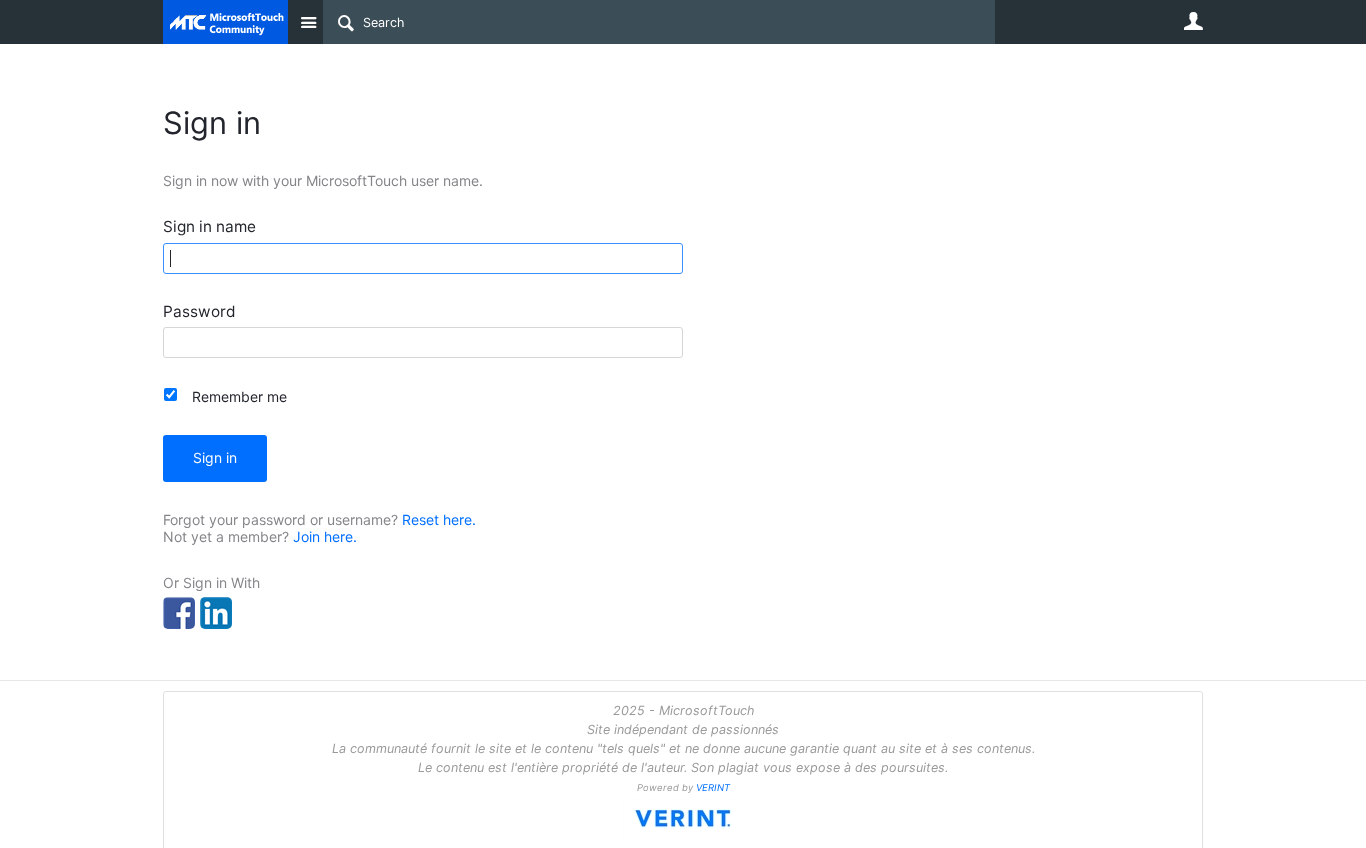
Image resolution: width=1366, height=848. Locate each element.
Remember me (239, 396)
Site (308, 22)
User (1193, 21)
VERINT (713, 787)
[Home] (225, 22)
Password (199, 312)
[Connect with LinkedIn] (216, 613)
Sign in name (209, 227)
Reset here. (439, 519)
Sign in (215, 457)
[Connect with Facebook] (179, 613)
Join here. (325, 536)
